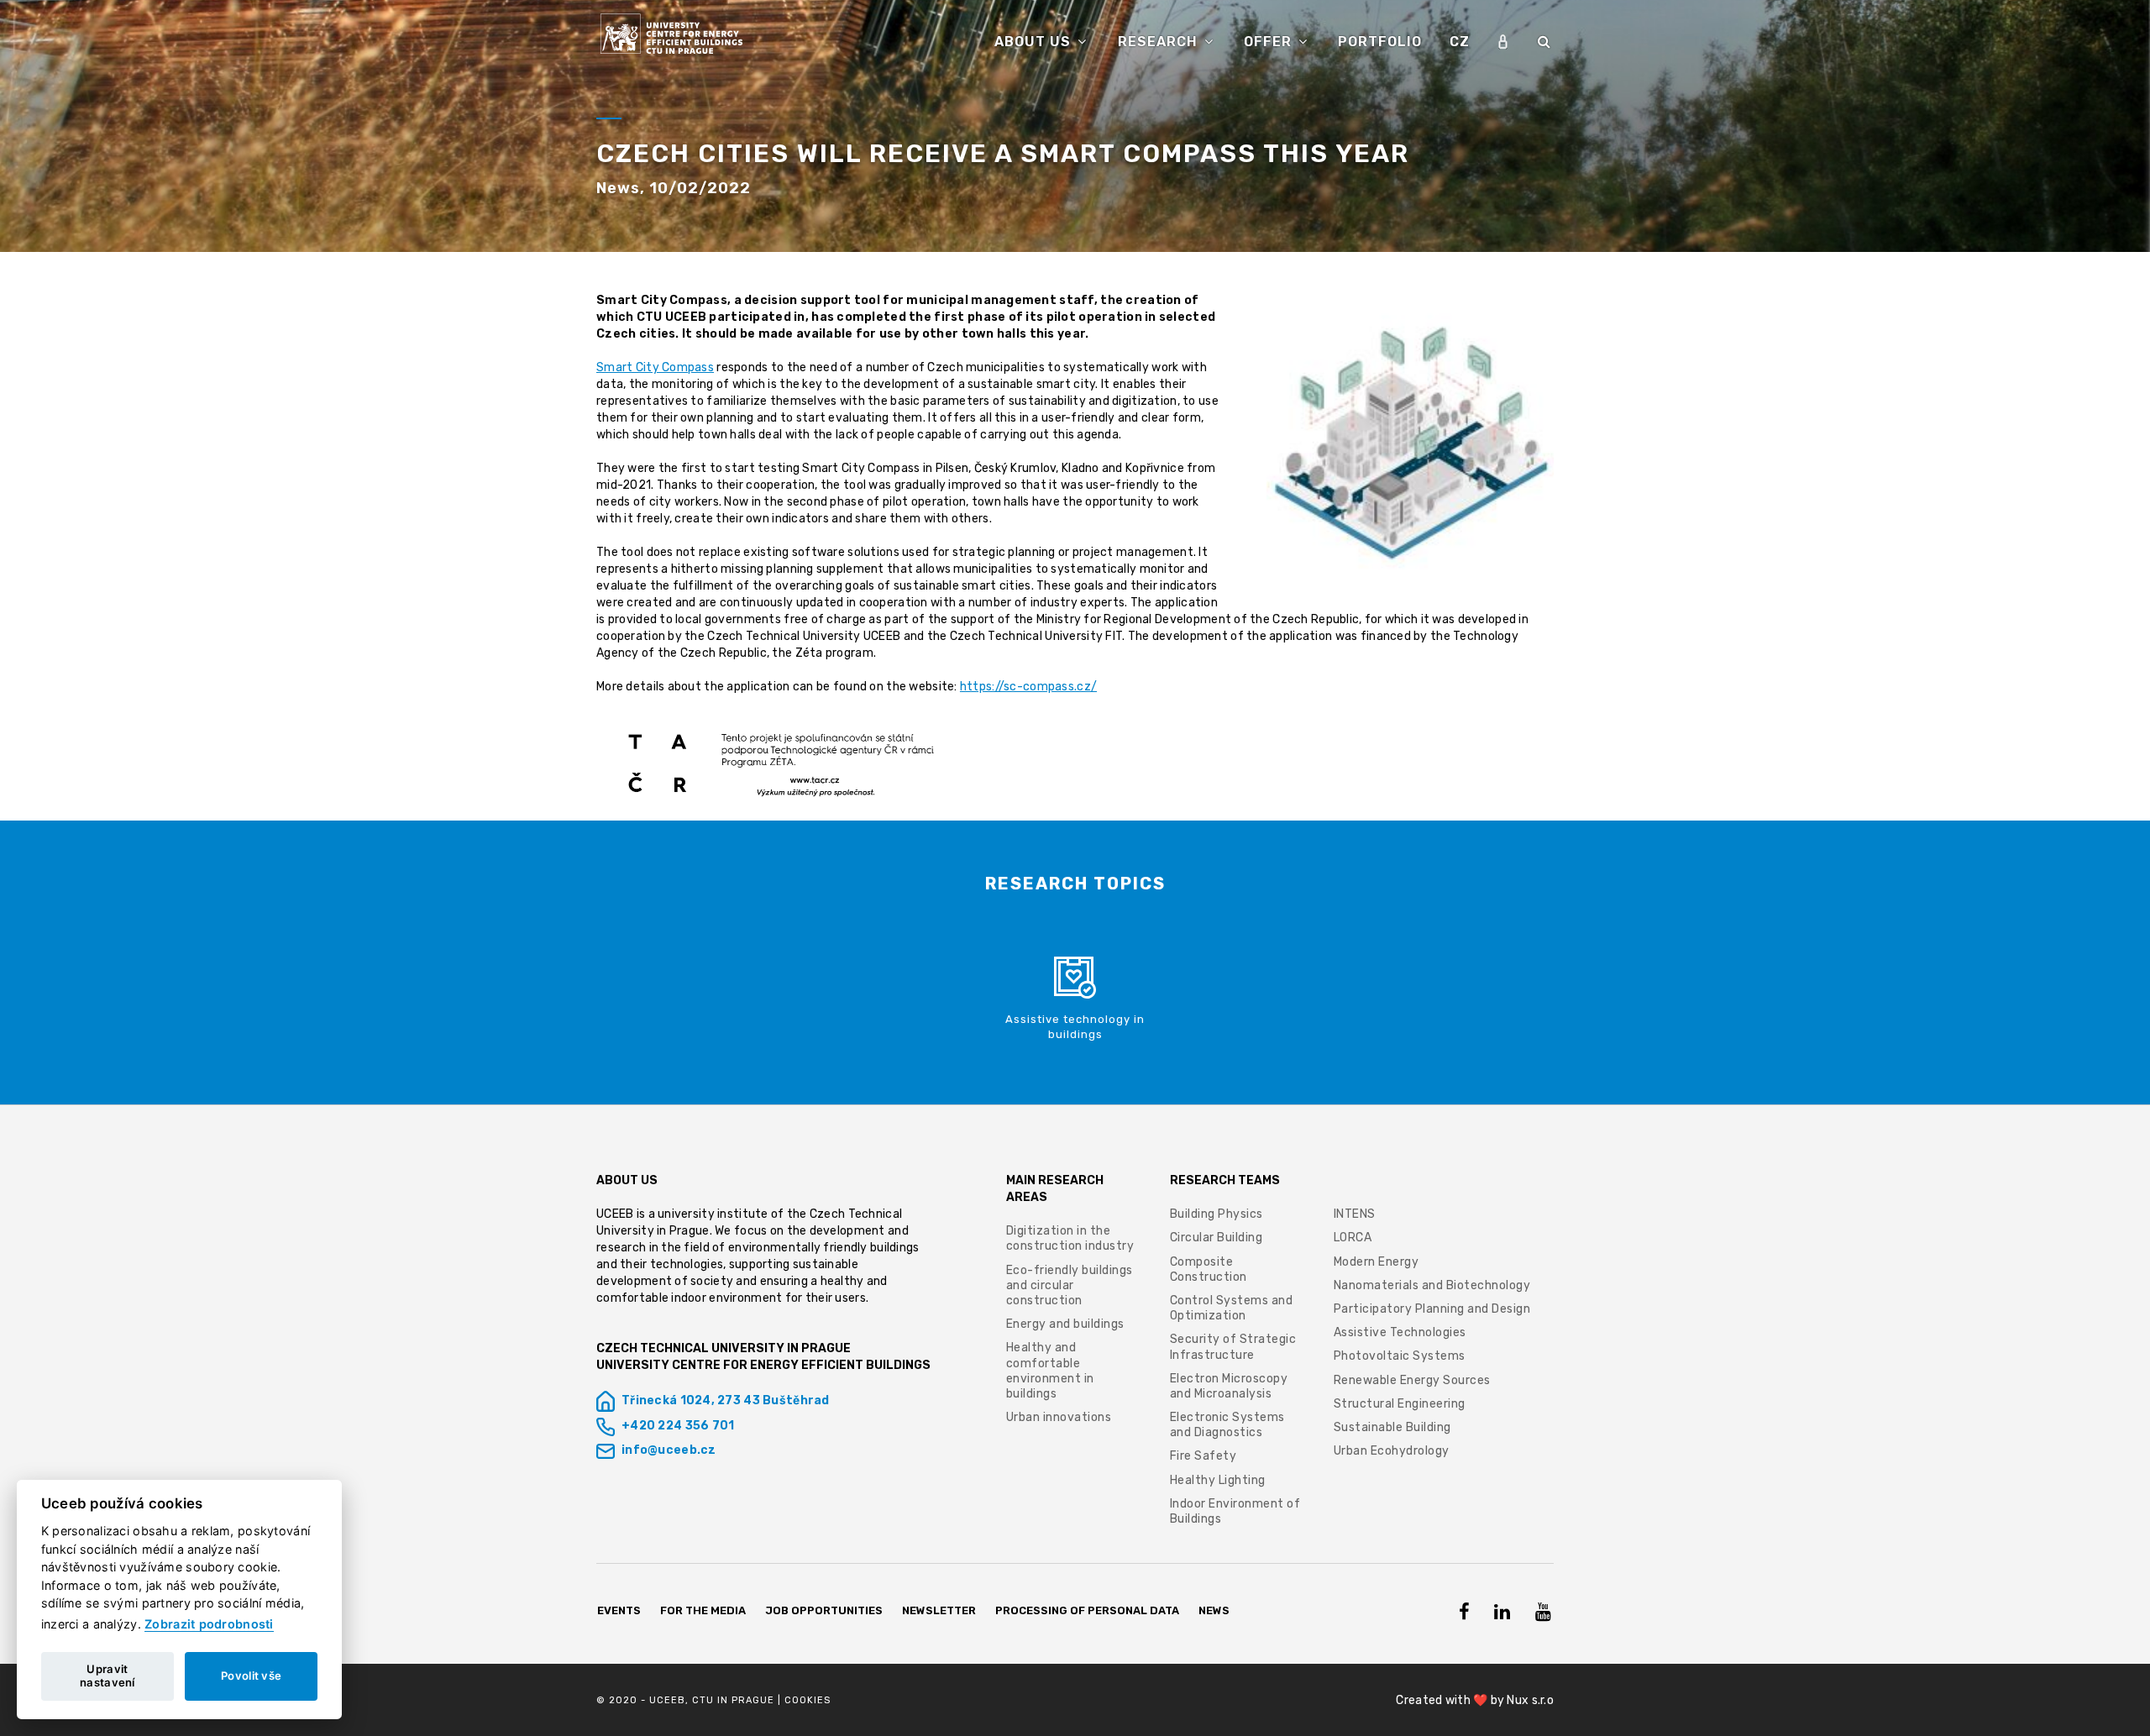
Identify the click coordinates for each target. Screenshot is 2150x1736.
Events (619, 1610)
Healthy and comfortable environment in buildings (1050, 1371)
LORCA (1353, 1238)
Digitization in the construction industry (1070, 1238)
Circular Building (1217, 1238)
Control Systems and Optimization (1232, 1308)
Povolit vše (251, 1676)
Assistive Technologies (1400, 1332)
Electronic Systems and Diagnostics (1227, 1425)
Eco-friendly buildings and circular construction (1070, 1285)
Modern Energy (1377, 1262)
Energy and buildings (1065, 1324)
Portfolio (1380, 42)
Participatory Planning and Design (1432, 1309)
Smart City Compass (655, 367)
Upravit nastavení (107, 1676)
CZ (1460, 42)
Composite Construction (1209, 1269)
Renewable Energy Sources (1412, 1380)
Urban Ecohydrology (1392, 1451)
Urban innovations (1059, 1417)
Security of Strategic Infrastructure (1233, 1347)
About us (1035, 42)
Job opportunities (824, 1610)
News (1214, 1610)
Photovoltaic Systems (1400, 1356)
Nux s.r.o (1530, 1700)
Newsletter (939, 1610)
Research (1160, 42)
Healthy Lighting (1218, 1480)
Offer (1270, 42)
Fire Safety (1203, 1456)
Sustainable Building (1392, 1427)
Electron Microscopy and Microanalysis (1229, 1386)
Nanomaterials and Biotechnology (1432, 1285)
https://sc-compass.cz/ (1028, 687)
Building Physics (1217, 1214)
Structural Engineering (1400, 1404)
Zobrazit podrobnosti (209, 1624)
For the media (703, 1610)
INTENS (1355, 1214)
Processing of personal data (1087, 1610)
